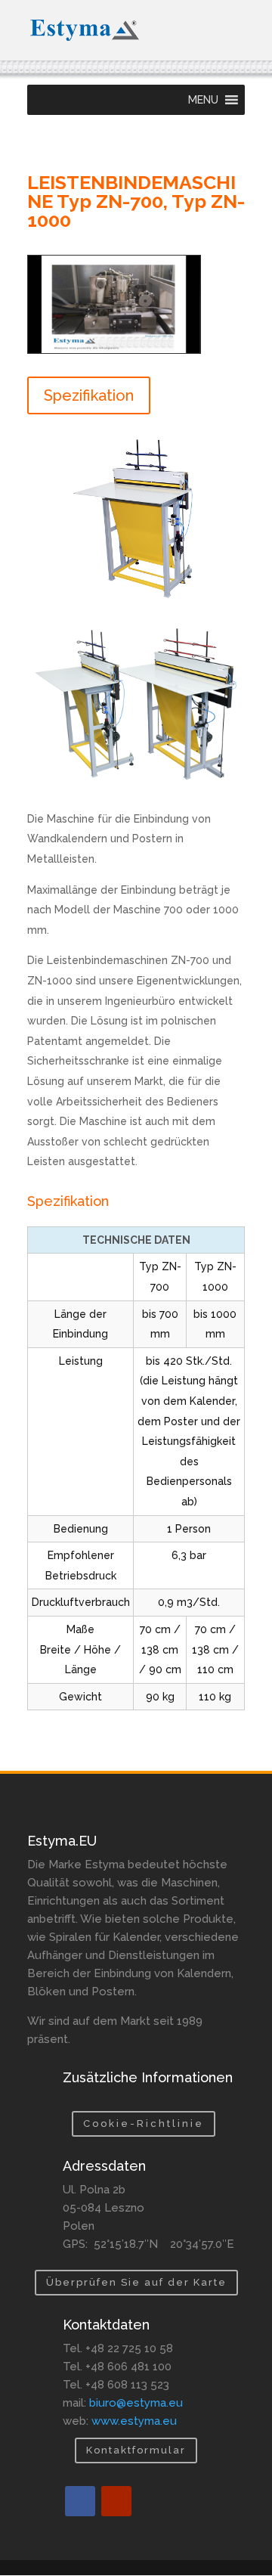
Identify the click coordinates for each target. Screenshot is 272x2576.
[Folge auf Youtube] (116, 2501)
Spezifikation (89, 395)
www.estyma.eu (134, 2421)
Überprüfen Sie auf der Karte (136, 2282)
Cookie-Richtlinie (144, 2123)
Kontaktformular (136, 2450)
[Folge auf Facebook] (80, 2501)
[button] (203, 100)
